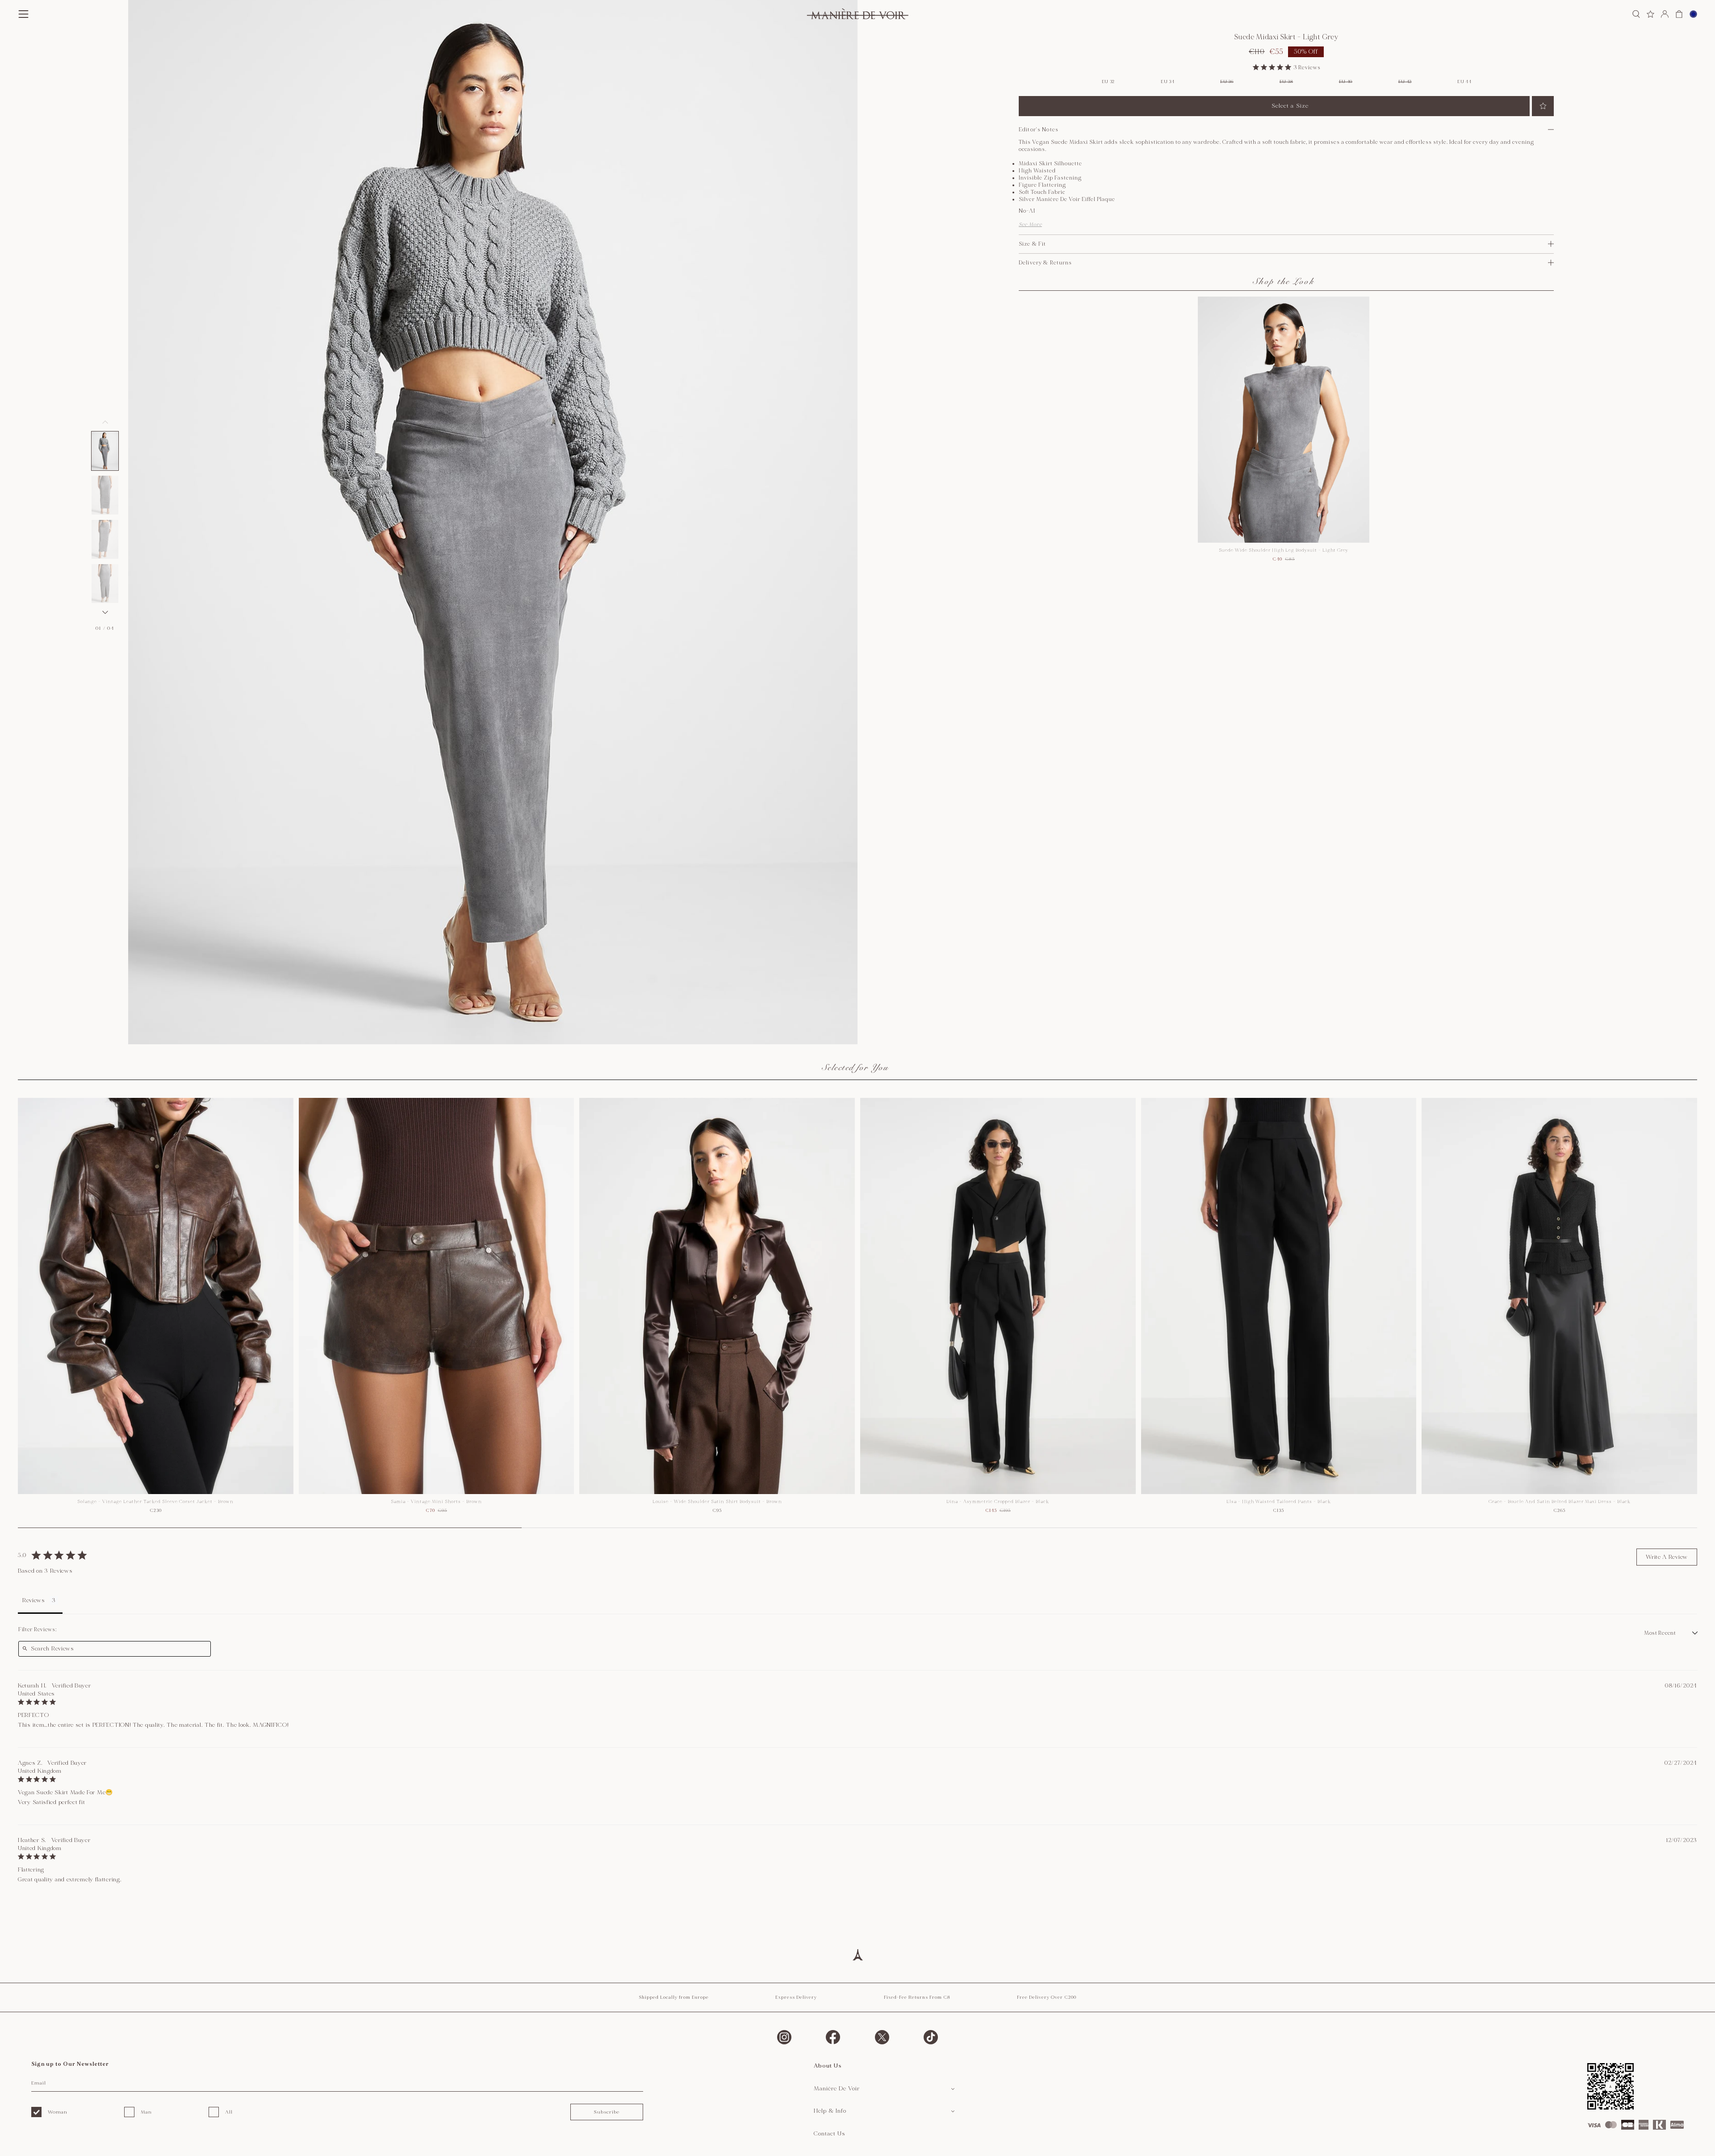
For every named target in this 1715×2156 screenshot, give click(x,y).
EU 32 (1108, 82)
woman (58, 2112)
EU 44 (1464, 82)
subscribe (607, 2112)
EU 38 (1286, 82)
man (146, 2112)
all (229, 2112)
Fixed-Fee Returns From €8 (917, 1997)
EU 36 (1227, 82)
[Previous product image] (105, 422)
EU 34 (1168, 82)
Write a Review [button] (1667, 1557)
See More (1030, 224)
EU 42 (1405, 82)
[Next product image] (105, 612)
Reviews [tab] (34, 1600)
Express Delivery (796, 1997)
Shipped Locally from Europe (674, 1997)
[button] (105, 451)
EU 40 (1346, 82)
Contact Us (830, 2134)
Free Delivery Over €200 (1047, 1997)
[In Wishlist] (1543, 106)
